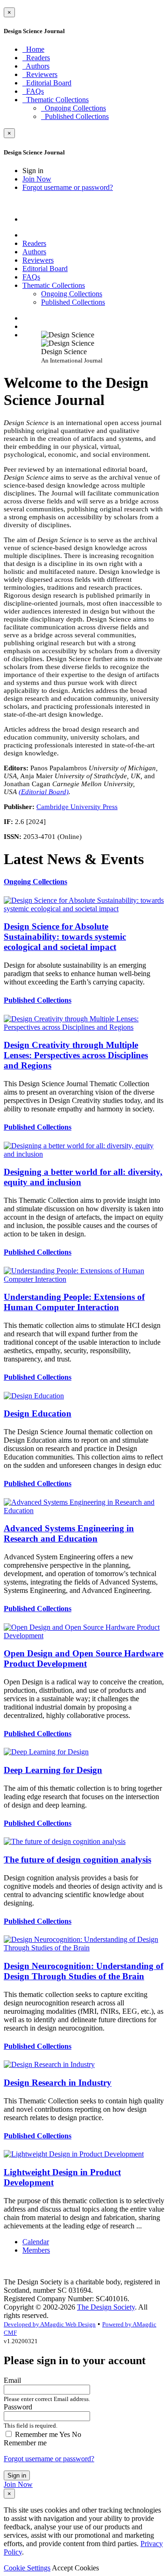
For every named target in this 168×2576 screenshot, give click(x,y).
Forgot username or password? (49, 2459)
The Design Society (106, 2307)
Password (31, 2416)
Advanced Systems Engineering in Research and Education (69, 1533)
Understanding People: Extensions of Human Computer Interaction (74, 1302)
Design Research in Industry (58, 2083)
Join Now (18, 2484)
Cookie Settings (27, 2568)
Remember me (25, 2443)
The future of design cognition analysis (77, 1860)
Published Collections (38, 1000)
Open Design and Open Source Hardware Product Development (84, 1658)
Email (47, 2389)
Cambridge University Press (77, 807)
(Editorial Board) (44, 792)
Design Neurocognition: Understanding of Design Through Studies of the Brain (84, 1971)
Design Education (38, 1414)
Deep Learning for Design (53, 1770)
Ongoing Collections (35, 882)
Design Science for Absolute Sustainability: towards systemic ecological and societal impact (65, 937)
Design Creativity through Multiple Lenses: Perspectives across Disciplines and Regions (76, 1055)
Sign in (17, 2475)
